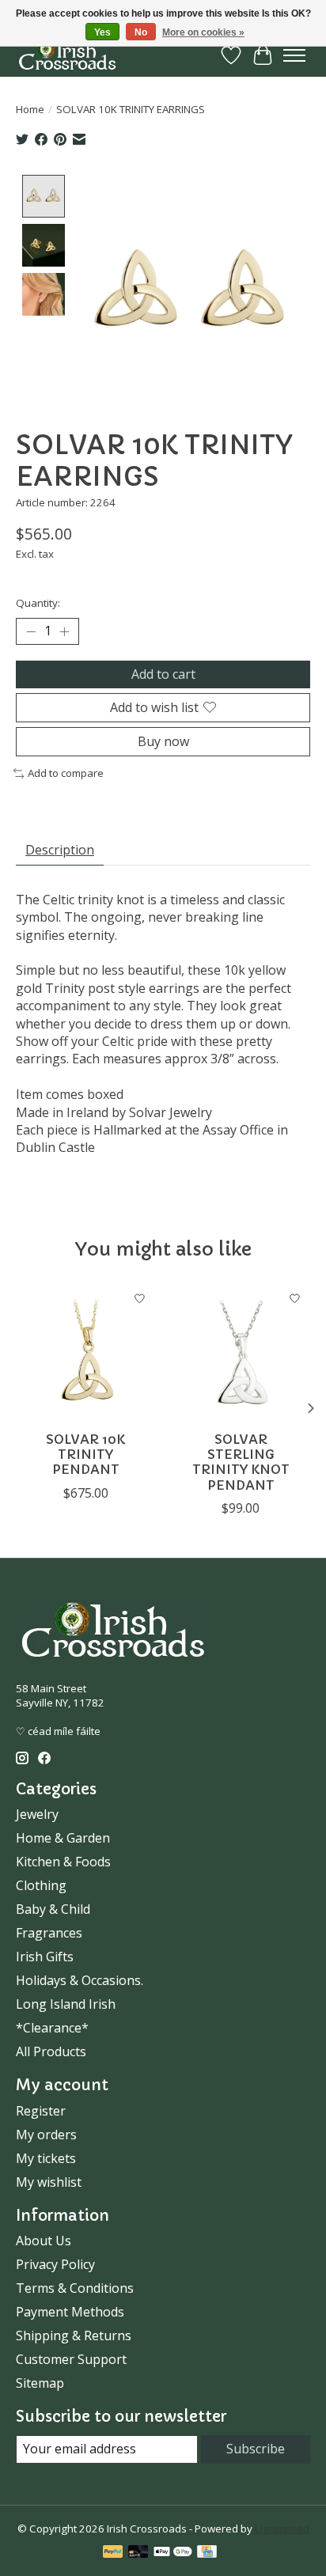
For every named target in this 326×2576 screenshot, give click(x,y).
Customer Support (71, 2359)
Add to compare (66, 773)
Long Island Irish (66, 2004)
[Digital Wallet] (173, 2553)
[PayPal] (113, 2553)
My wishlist (49, 2182)
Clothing (41, 1885)
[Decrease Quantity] (31, 631)
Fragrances (49, 1933)
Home (30, 109)
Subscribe (256, 2449)
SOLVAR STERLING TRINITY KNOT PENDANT (241, 1462)
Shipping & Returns (74, 2335)
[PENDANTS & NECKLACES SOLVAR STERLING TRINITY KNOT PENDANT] (241, 1353)
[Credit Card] (207, 2553)
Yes (102, 32)
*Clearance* (52, 2028)
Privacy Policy (55, 2264)
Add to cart (163, 674)
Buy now (163, 741)
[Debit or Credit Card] (138, 2553)
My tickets (46, 2158)
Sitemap (40, 2383)
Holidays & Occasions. (80, 1980)
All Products (51, 2051)
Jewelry (37, 1814)
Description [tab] (60, 850)
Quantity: (38, 603)
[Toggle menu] (294, 55)
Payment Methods (70, 2312)
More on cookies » (203, 32)
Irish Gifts (45, 1957)
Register (41, 2111)
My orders (46, 2135)
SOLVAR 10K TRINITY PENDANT (85, 1454)
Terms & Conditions (75, 2288)
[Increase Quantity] (64, 631)
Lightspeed (282, 2529)
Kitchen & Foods (63, 1862)
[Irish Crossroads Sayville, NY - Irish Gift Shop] (67, 55)
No (141, 32)
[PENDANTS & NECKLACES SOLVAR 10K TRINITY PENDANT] (85, 1353)
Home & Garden (63, 1838)
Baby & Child (53, 1909)
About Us (44, 2241)
